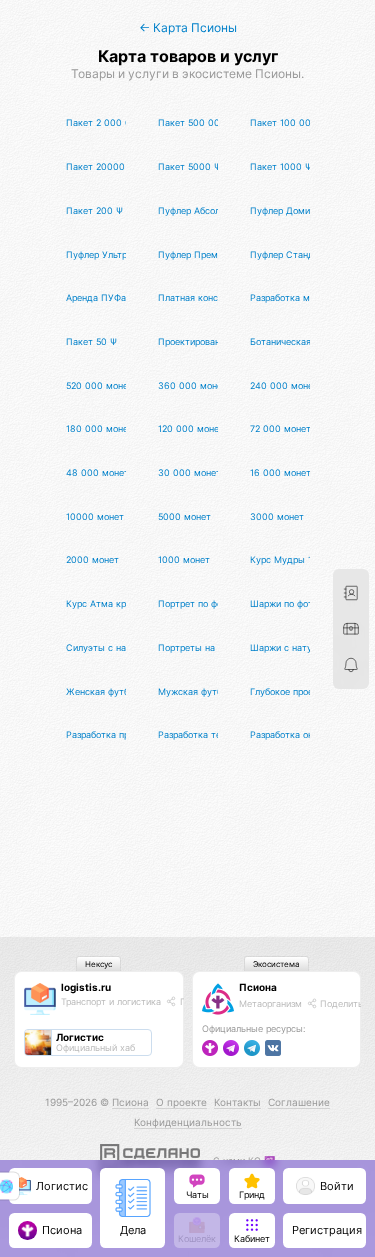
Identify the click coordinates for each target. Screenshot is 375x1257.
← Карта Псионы (188, 27)
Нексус (98, 964)
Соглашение (299, 1102)
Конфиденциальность (188, 1122)
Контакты (237, 1102)
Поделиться (345, 1003)
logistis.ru (86, 987)
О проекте (181, 1102)
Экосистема (276, 964)
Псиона (258, 987)
